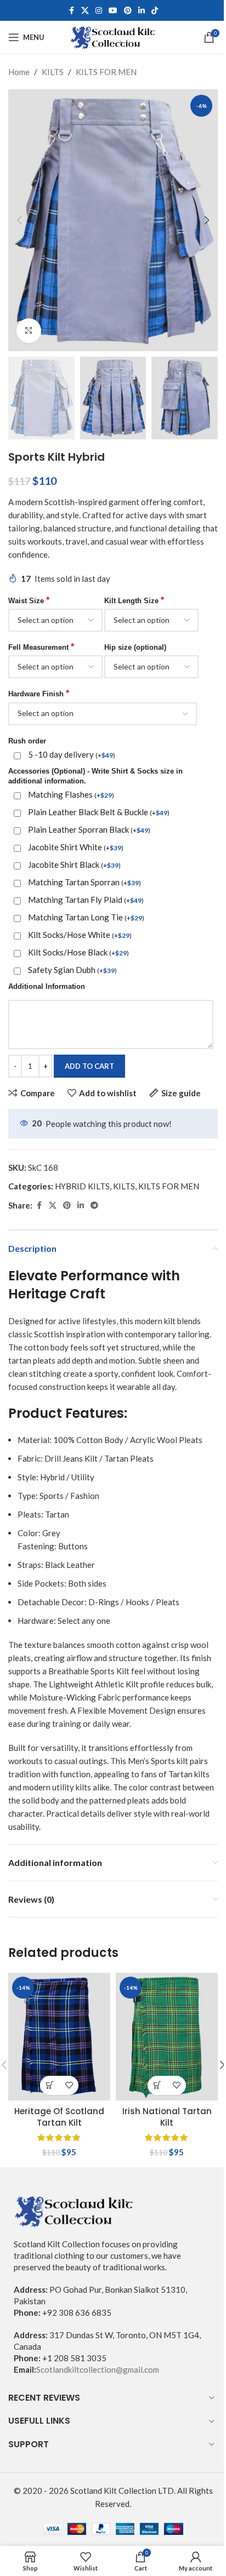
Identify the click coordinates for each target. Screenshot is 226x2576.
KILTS (53, 72)
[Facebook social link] (71, 11)
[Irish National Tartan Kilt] (167, 2037)
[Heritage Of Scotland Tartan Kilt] (59, 2037)
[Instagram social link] (99, 11)
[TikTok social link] (155, 11)
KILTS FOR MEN (106, 72)
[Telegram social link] (94, 1206)
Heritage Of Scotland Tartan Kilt (59, 2117)
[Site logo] (113, 36)
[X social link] (85, 11)
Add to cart (89, 1066)
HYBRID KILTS (82, 1186)
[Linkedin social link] (142, 11)
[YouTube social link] (113, 11)
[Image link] (74, 2210)
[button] (19, 220)
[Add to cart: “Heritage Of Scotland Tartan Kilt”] (50, 2085)
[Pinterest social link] (128, 11)
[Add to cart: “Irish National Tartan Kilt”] (157, 2085)
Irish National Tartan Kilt (167, 2117)
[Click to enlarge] (29, 331)
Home (19, 72)
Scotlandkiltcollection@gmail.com (98, 2369)
